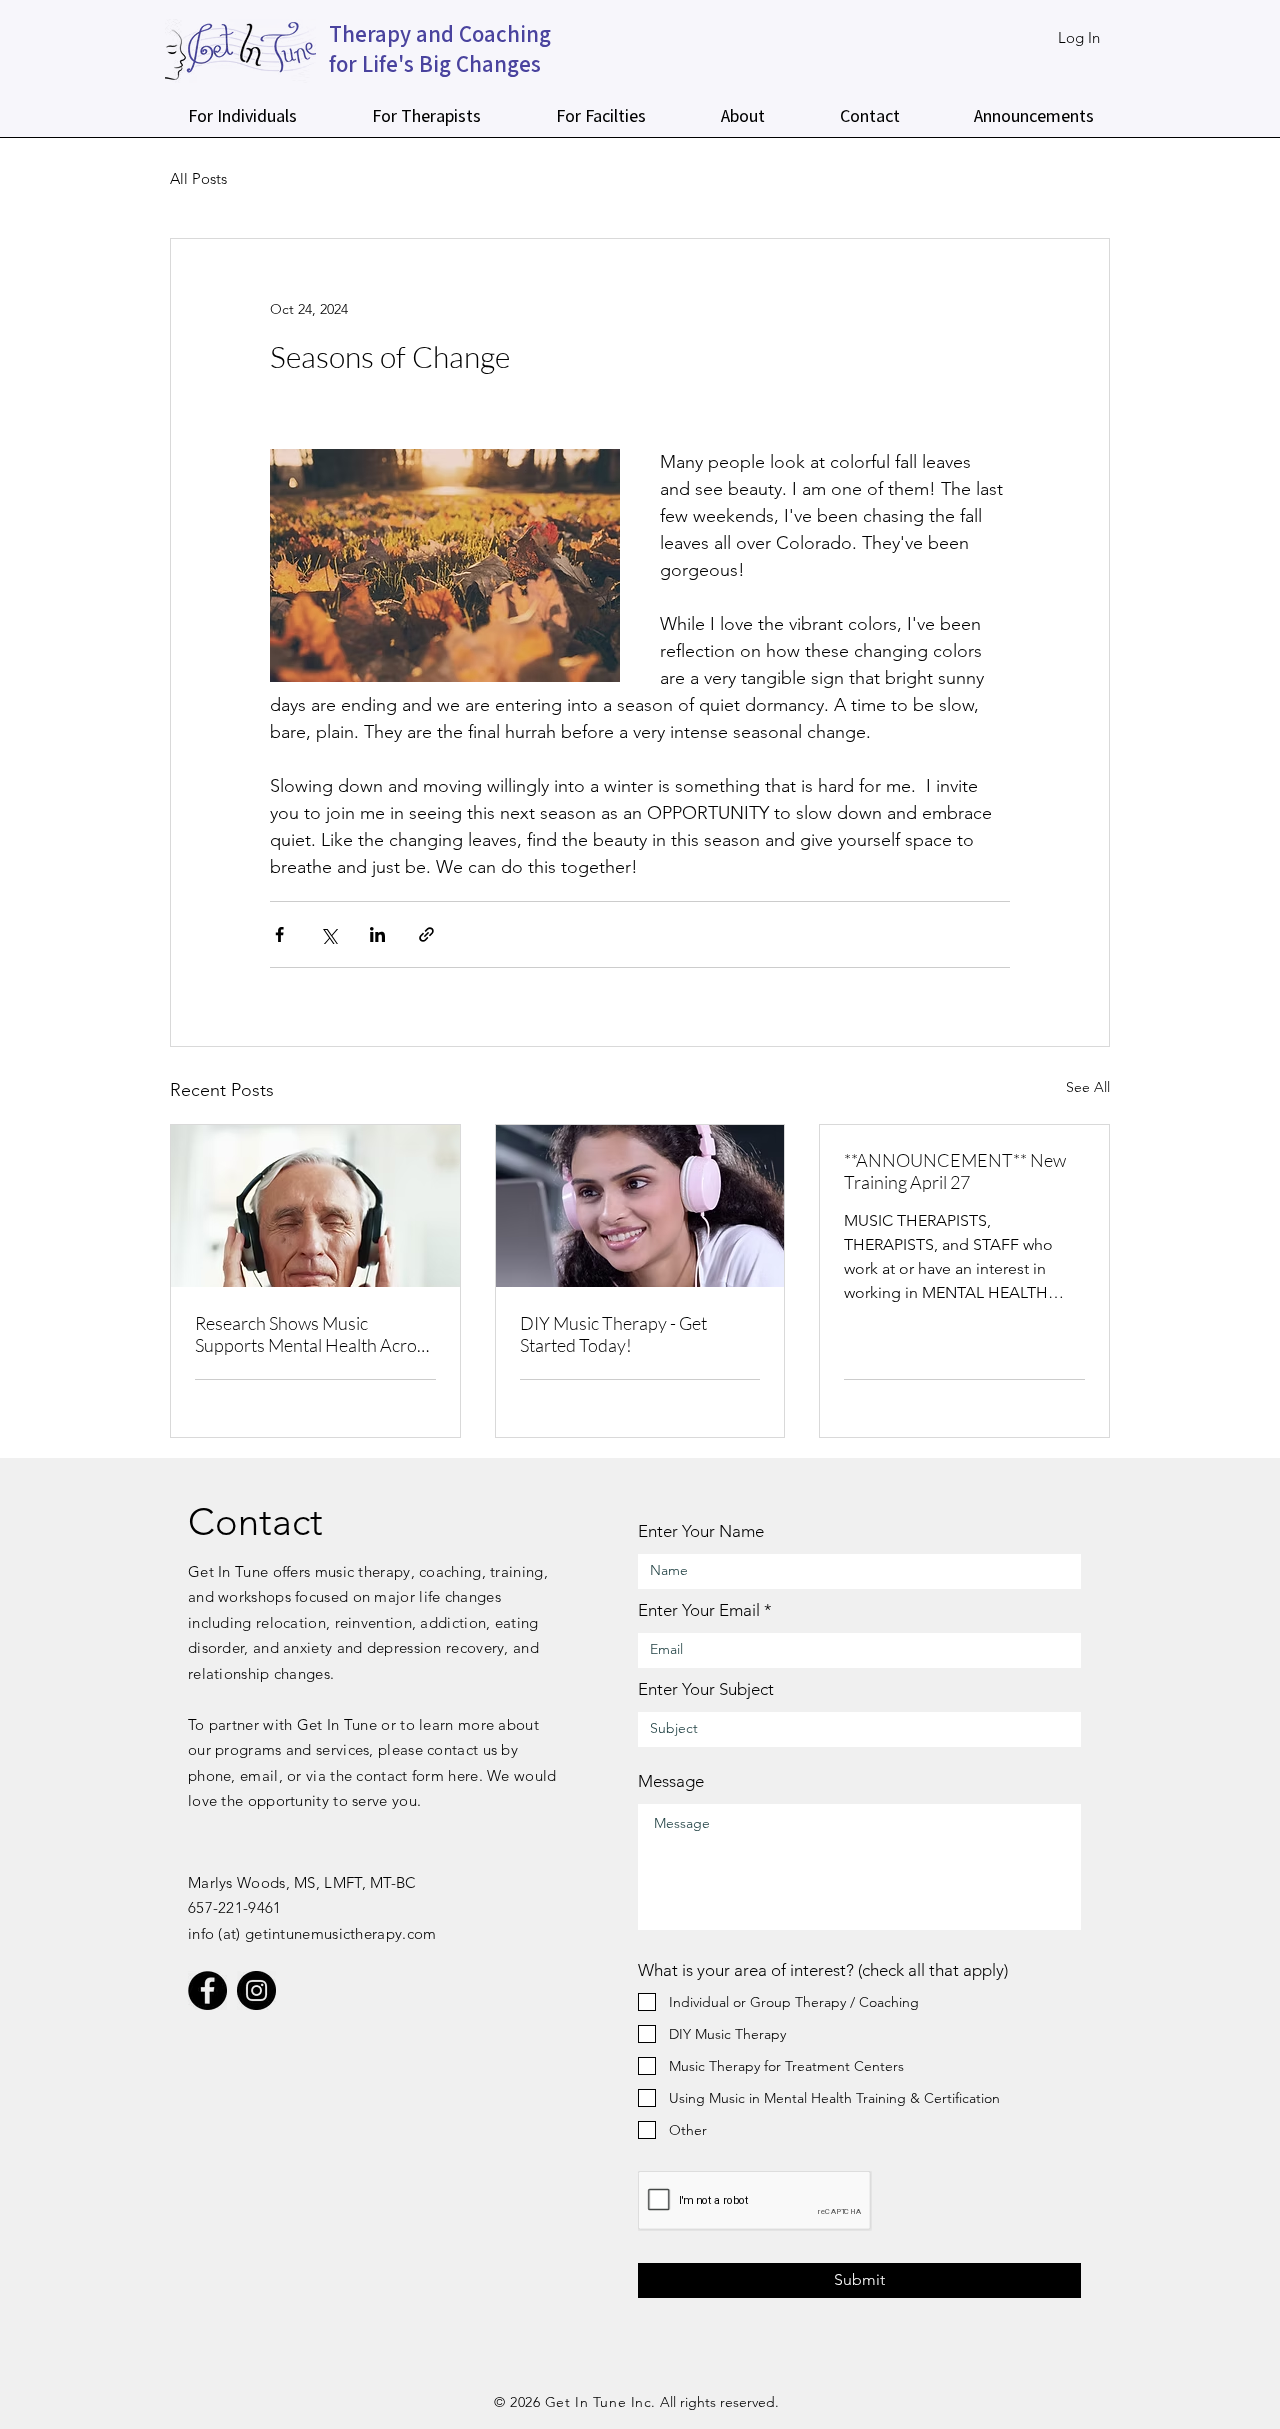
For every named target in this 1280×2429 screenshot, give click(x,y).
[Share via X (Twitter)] (328, 934)
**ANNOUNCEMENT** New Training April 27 (955, 1171)
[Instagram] (256, 1990)
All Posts (198, 178)
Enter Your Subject (706, 1689)
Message (671, 1781)
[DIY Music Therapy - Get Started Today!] (640, 1206)
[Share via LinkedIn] (377, 934)
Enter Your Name (701, 1531)
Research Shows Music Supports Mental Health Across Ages (314, 1334)
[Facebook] (207, 1990)
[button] (242, 115)
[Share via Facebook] (279, 934)
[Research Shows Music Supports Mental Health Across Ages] (315, 1206)
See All (1088, 1087)
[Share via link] (426, 934)
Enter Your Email (699, 1610)
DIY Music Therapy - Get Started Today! (613, 1334)
